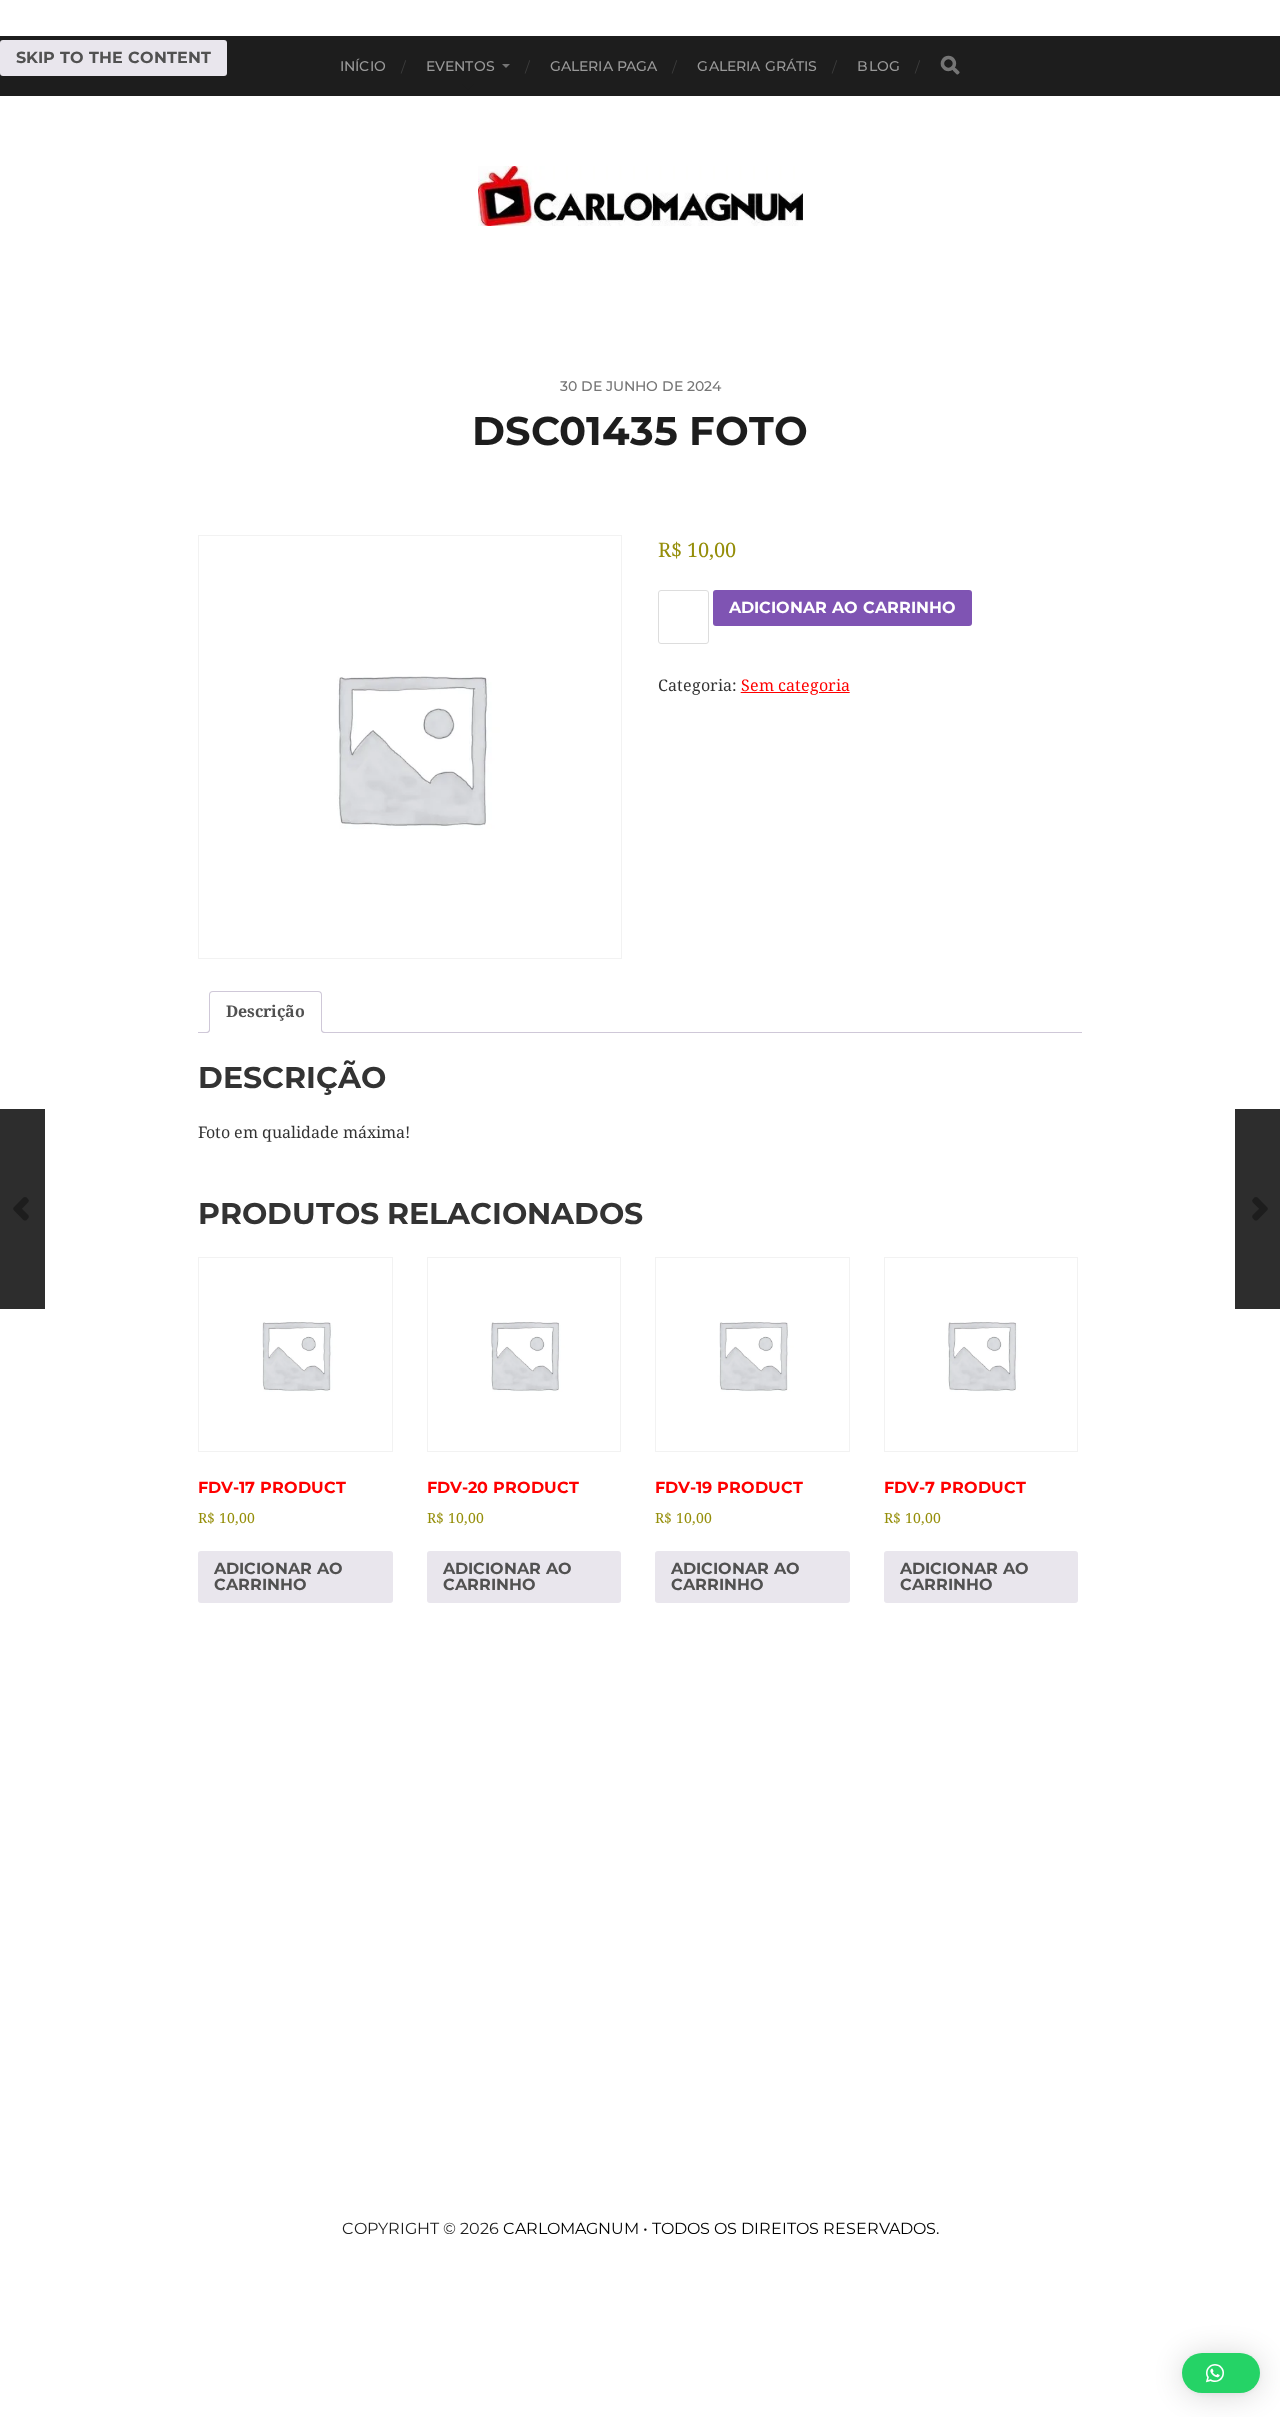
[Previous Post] (22, 1209)
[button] (1221, 2373)
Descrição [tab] (265, 1011)
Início (363, 66)
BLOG (878, 66)
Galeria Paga (604, 66)
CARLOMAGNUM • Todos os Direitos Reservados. (721, 2228)
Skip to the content (113, 57)
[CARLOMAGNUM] (640, 196)
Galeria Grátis (757, 66)
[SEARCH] (950, 65)
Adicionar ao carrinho (842, 607)
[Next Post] (1257, 1209)
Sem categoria (795, 685)
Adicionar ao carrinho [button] (278, 1576)
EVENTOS (460, 66)
